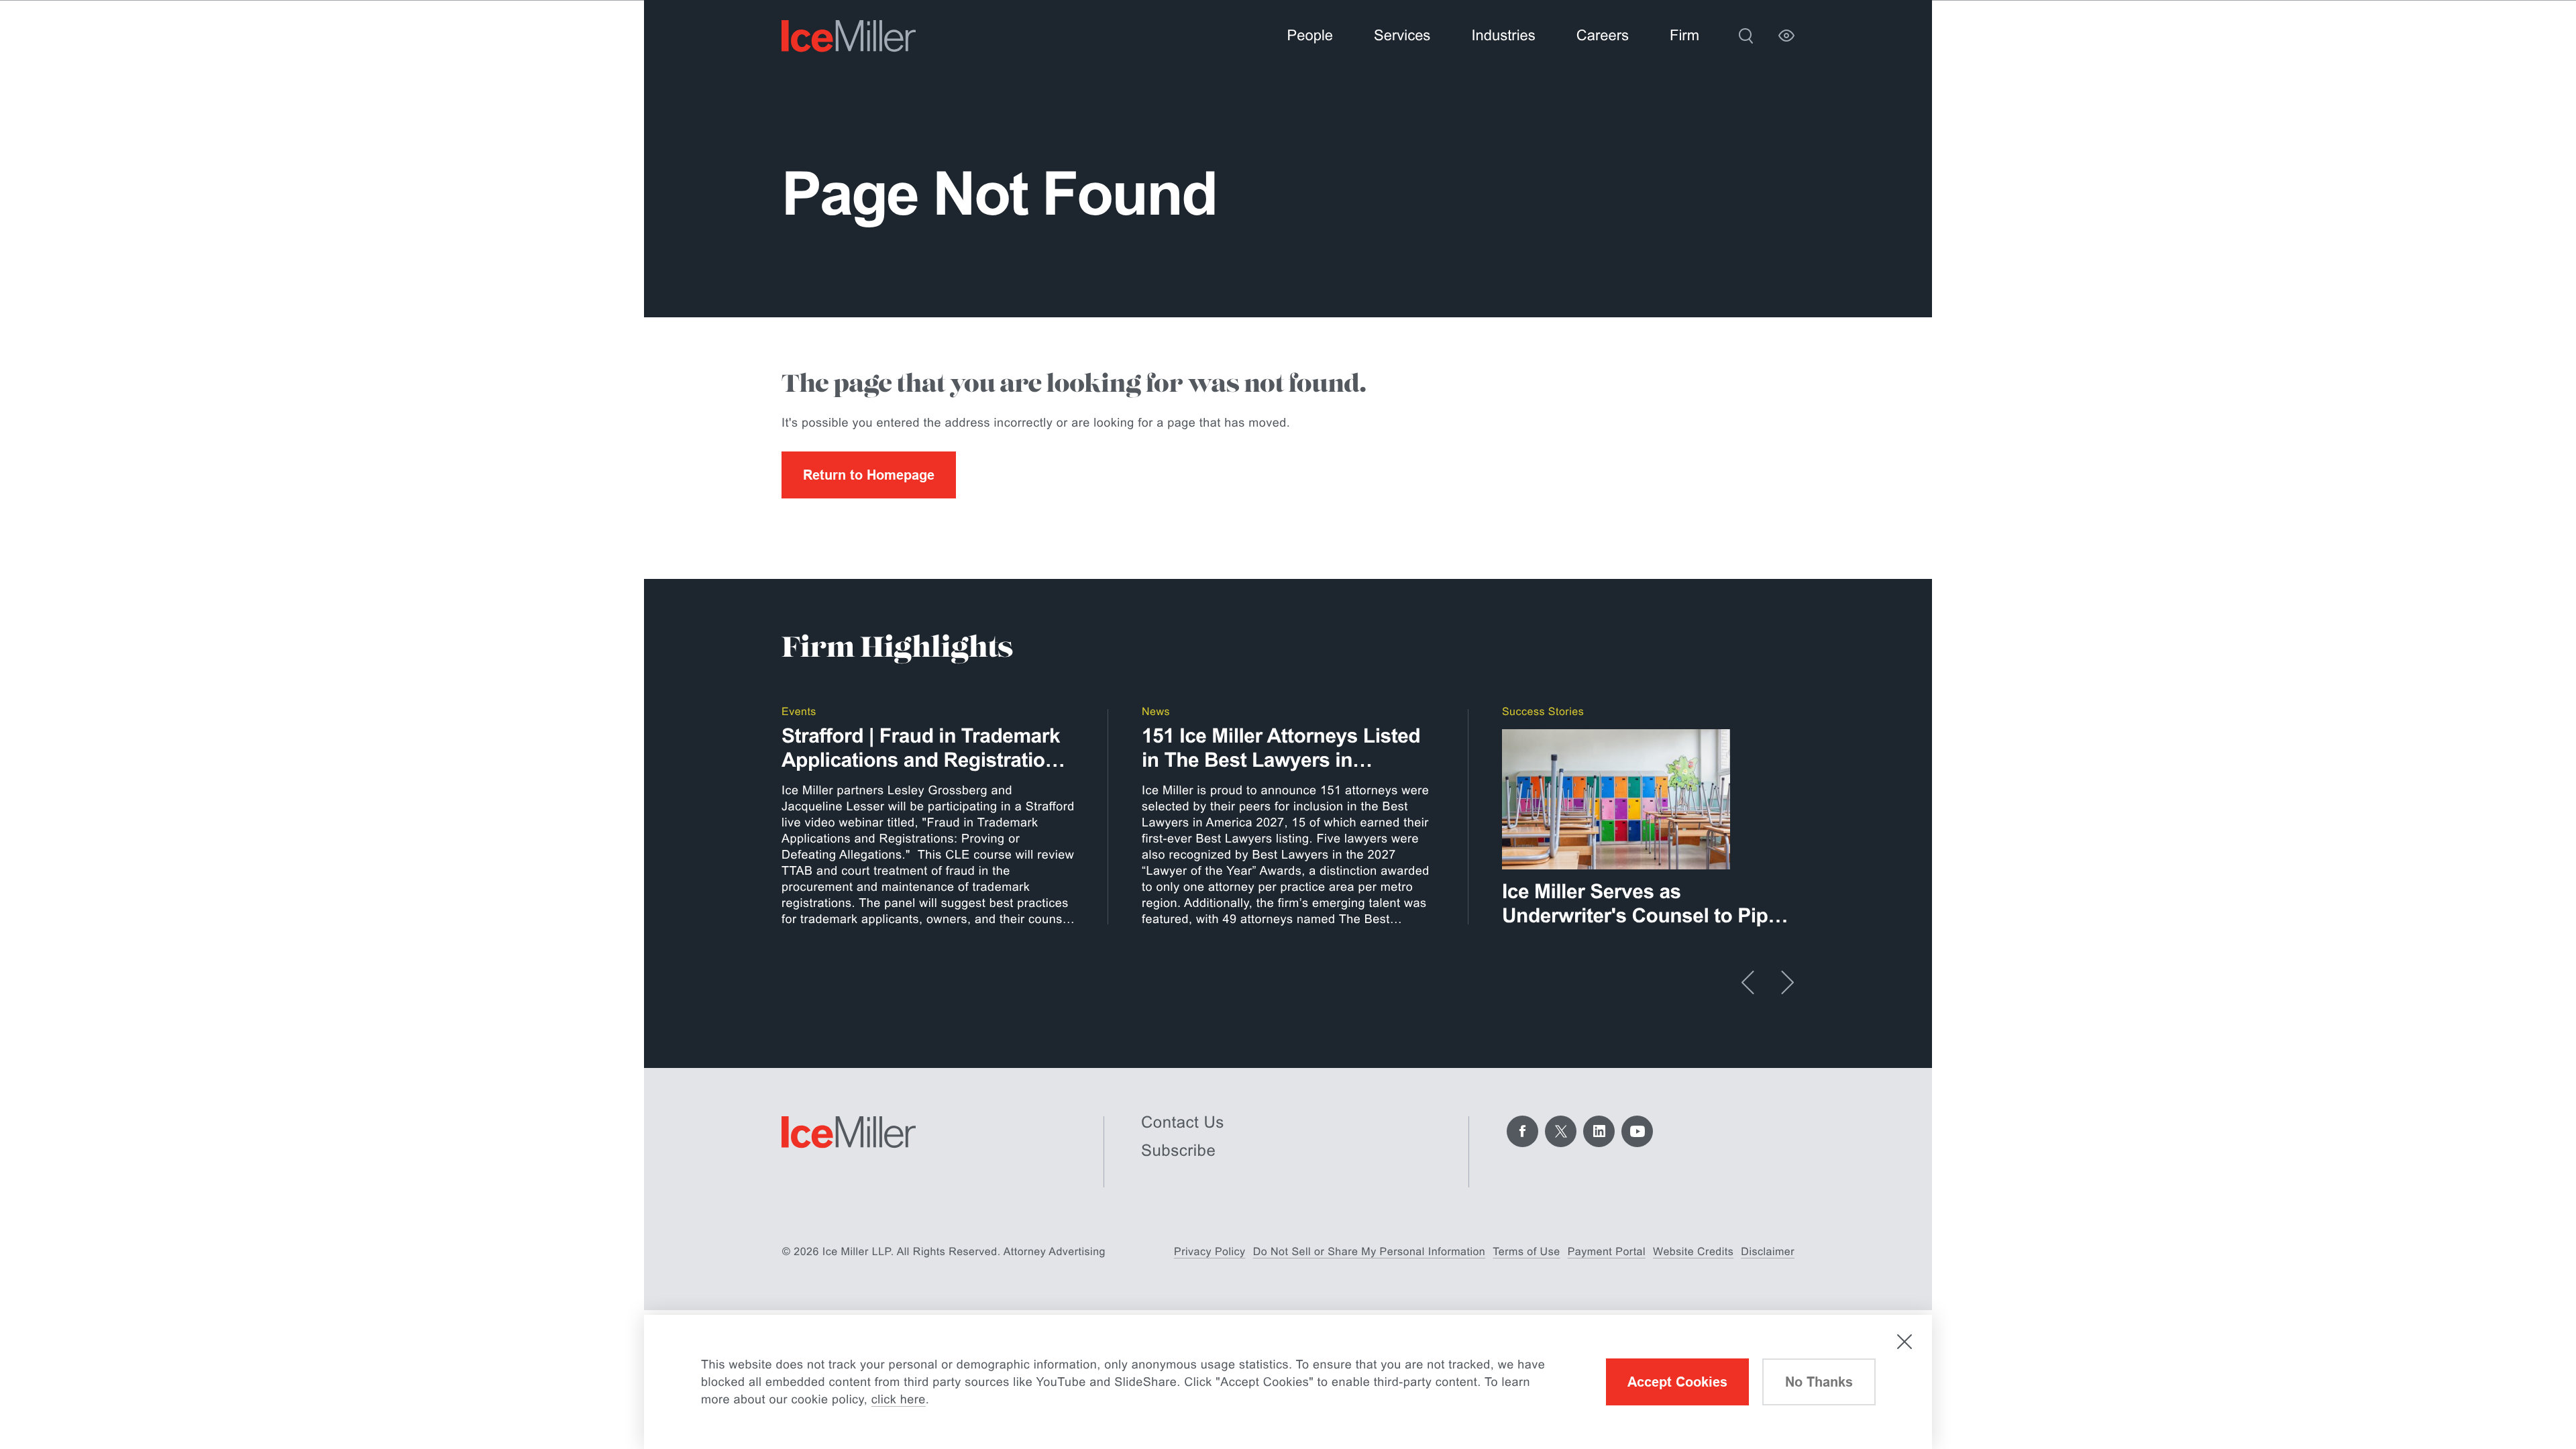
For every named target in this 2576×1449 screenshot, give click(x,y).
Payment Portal (1607, 1252)
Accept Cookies (1677, 1382)
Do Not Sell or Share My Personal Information (1370, 1252)
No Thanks (1819, 1382)
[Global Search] (1746, 36)
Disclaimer (1768, 1252)
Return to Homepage (869, 475)
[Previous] (1748, 982)
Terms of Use (1526, 1252)
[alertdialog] (1288, 1382)
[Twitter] (1561, 1131)
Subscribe (1178, 1151)
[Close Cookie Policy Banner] (1904, 1342)
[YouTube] (1637, 1131)
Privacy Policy (1210, 1252)
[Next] (1787, 982)
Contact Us (1183, 1123)
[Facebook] (1522, 1131)
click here (899, 1399)
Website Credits (1693, 1252)
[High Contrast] (1786, 36)
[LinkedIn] (1599, 1131)
